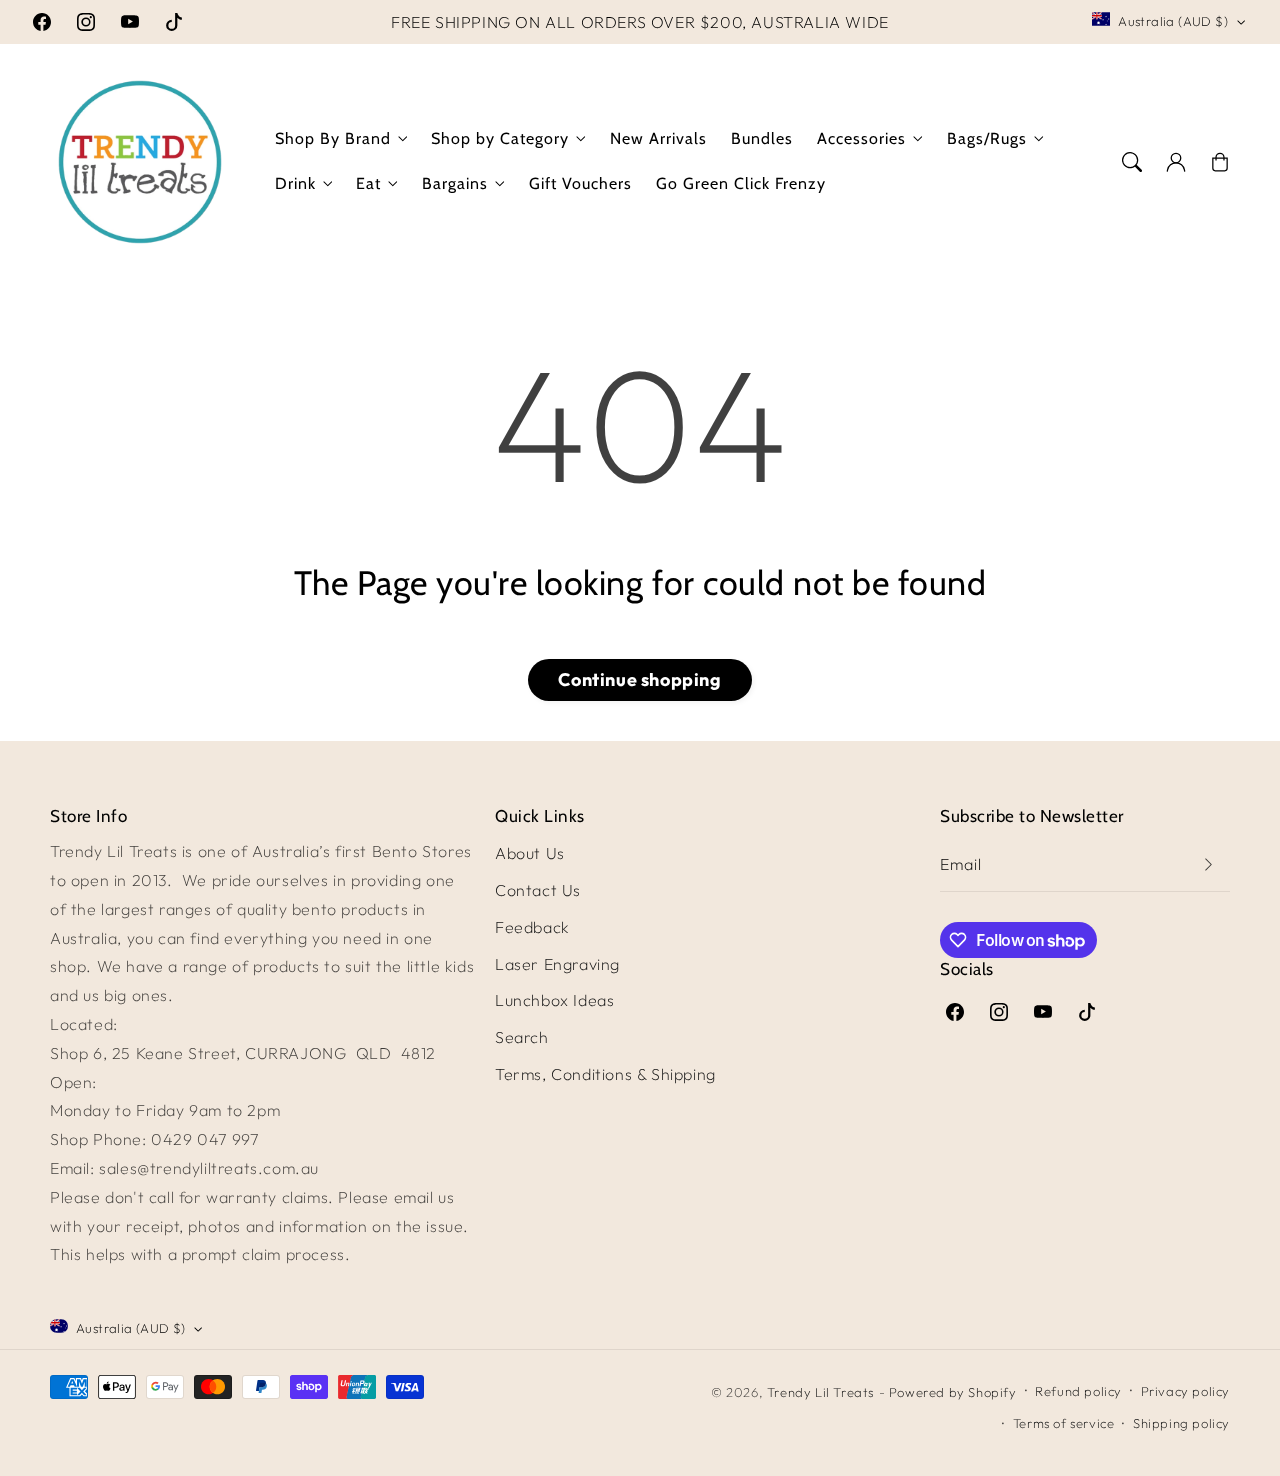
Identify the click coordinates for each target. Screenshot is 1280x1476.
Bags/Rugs (987, 138)
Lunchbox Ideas (554, 1000)
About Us (530, 853)
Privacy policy (1185, 1391)
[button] (1132, 162)
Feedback (532, 927)
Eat (368, 183)
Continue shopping (639, 679)
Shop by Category (500, 138)
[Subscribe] (1208, 864)
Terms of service (1064, 1423)
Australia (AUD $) (1173, 21)
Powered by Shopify (953, 1392)
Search (522, 1037)
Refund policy (1078, 1391)
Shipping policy (1181, 1423)
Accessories (861, 138)
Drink (295, 183)
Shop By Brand (333, 138)
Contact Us (538, 890)
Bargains (455, 183)
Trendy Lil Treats (820, 1392)
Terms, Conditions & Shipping (605, 1074)
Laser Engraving (557, 964)
